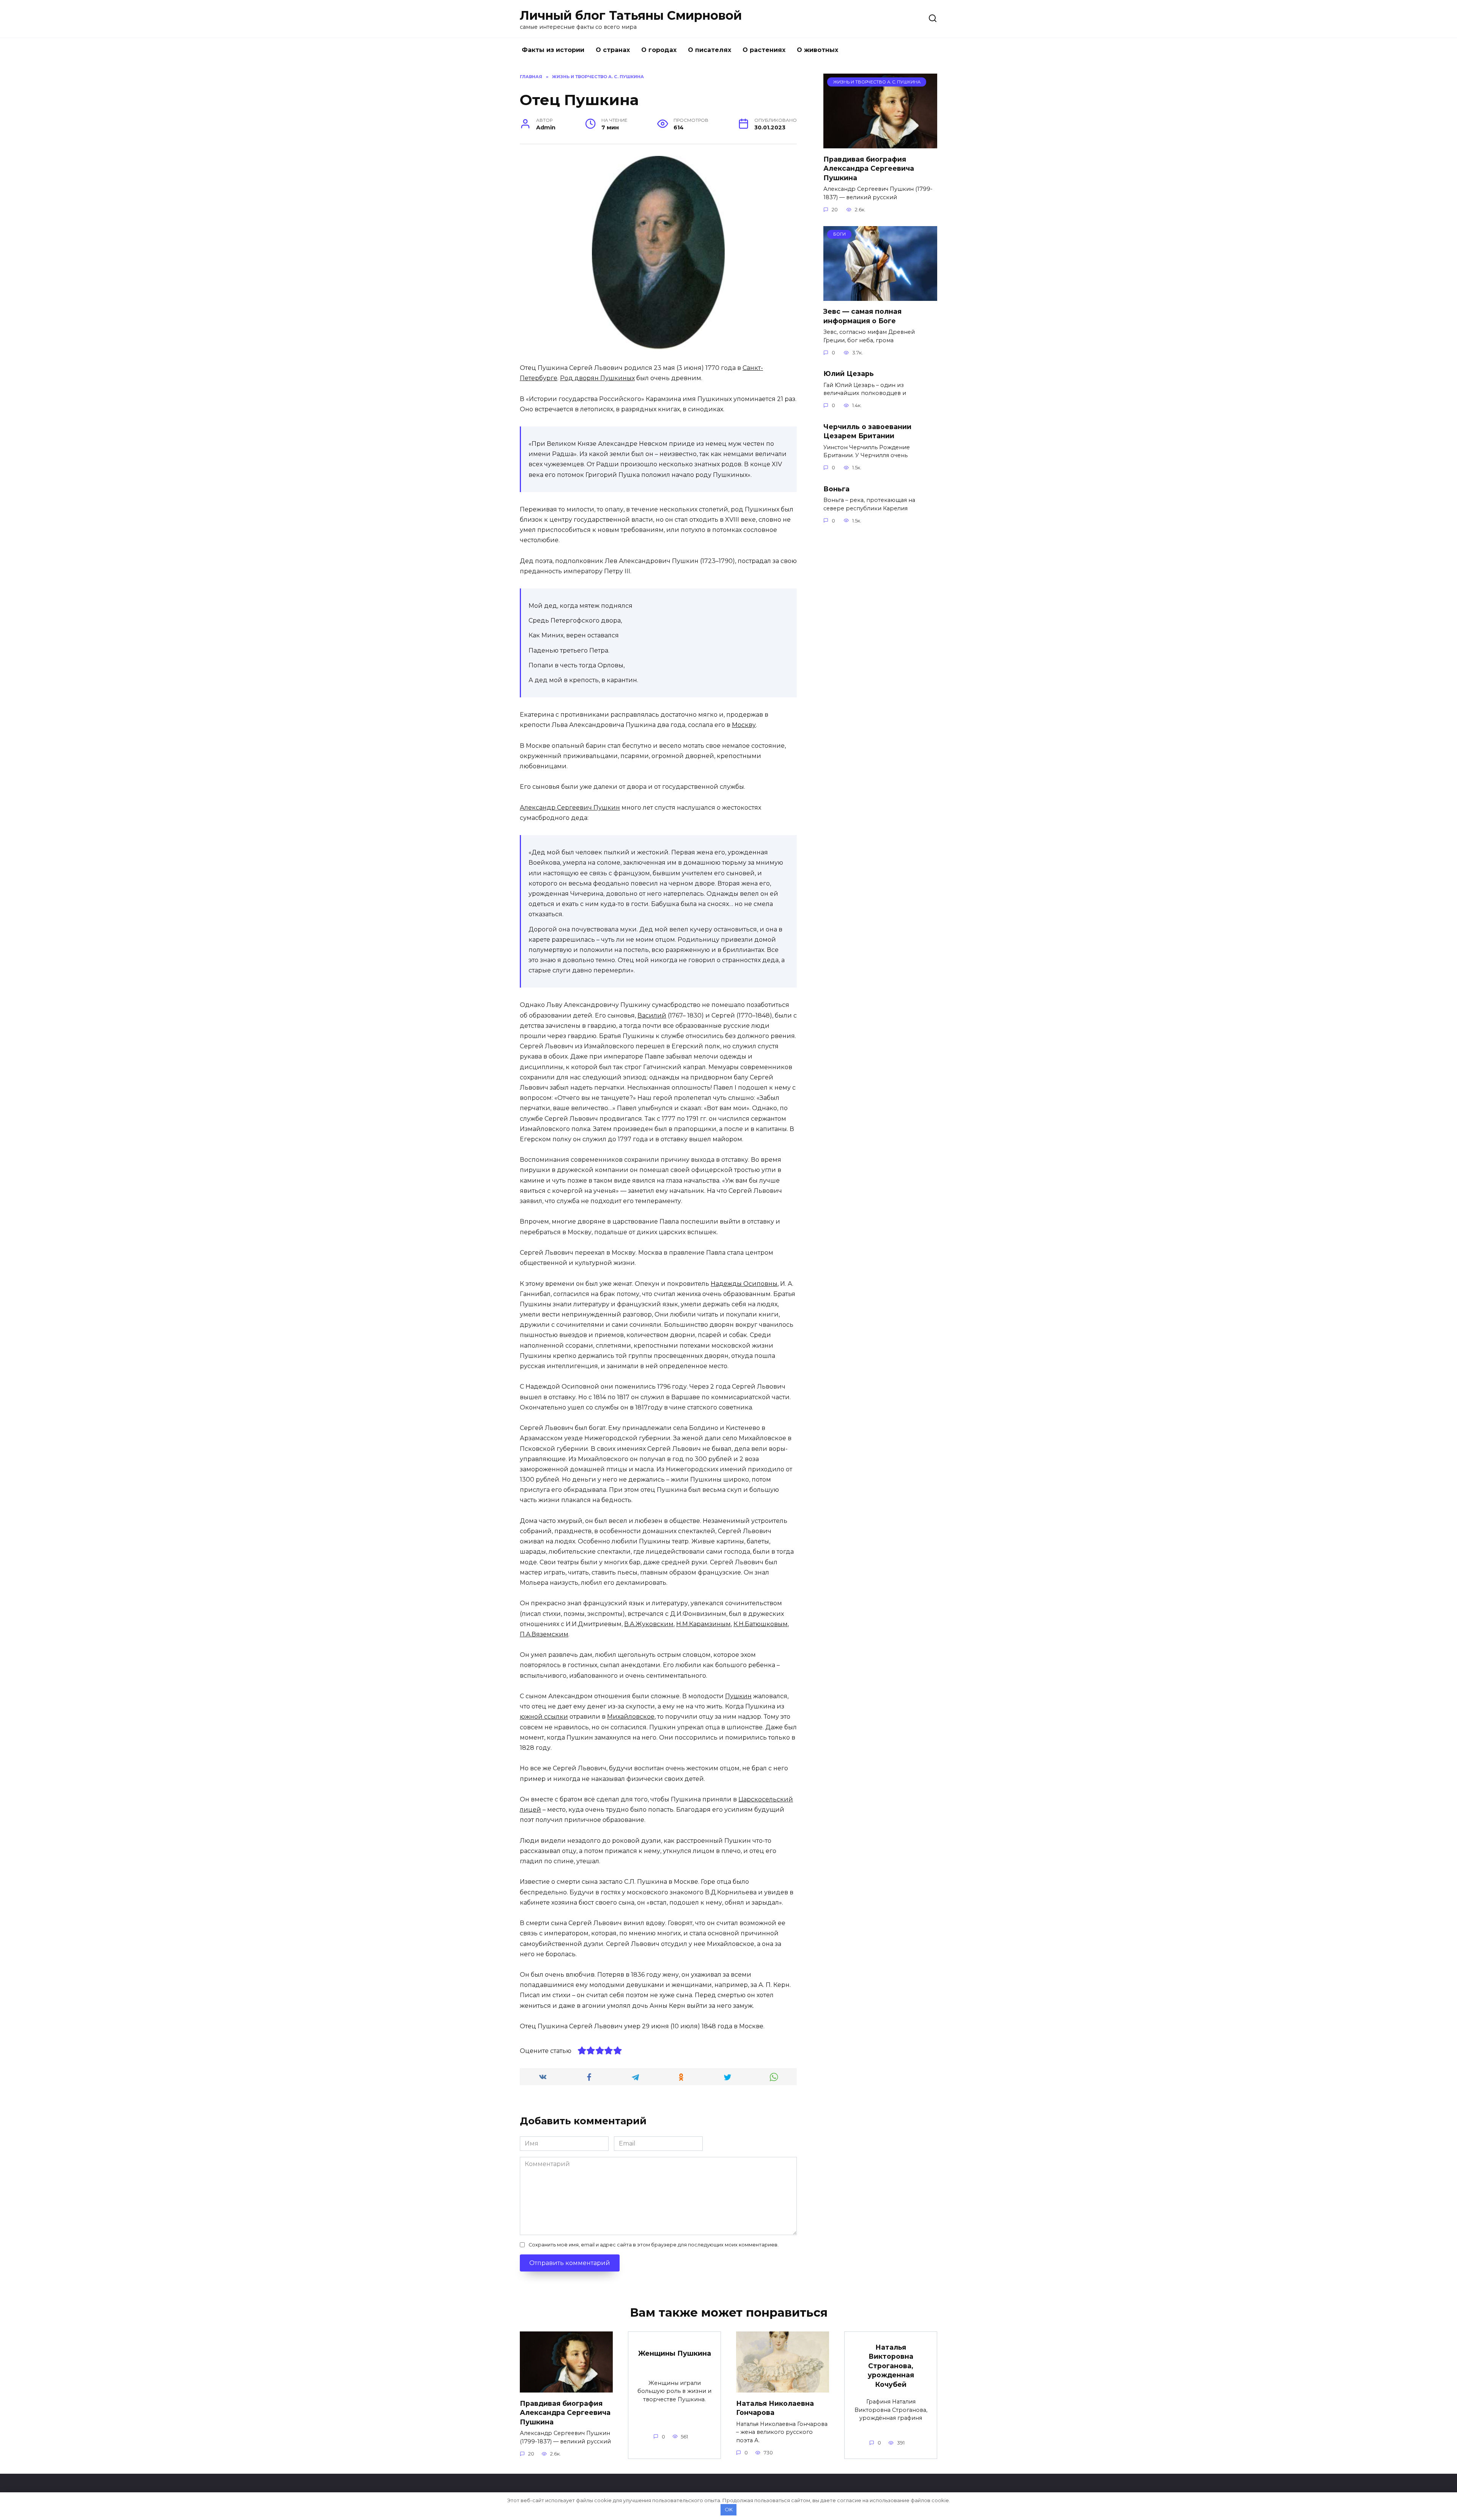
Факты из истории (553, 50)
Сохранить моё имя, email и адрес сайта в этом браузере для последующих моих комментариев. (654, 2245)
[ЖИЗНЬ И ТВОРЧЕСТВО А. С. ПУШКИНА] (880, 144)
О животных (817, 50)
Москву (744, 725)
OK (729, 2509)
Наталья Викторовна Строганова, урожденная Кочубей (891, 2366)
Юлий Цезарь (849, 374)
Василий (652, 1015)
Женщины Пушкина (675, 2353)
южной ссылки (544, 1717)
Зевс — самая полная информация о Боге (862, 316)
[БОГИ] (880, 296)
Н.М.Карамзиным (703, 1624)
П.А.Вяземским (544, 1634)
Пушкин (738, 1696)
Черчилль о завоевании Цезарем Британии (867, 431)
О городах (659, 50)
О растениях (764, 50)
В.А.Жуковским (649, 1624)
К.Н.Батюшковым (761, 1624)
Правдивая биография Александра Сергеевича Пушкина (869, 168)
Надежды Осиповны (744, 1284)
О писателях (710, 50)
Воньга (836, 488)
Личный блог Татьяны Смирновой (631, 15)
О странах (613, 50)
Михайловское (631, 1717)
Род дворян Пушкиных (597, 378)
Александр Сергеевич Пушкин (570, 808)
